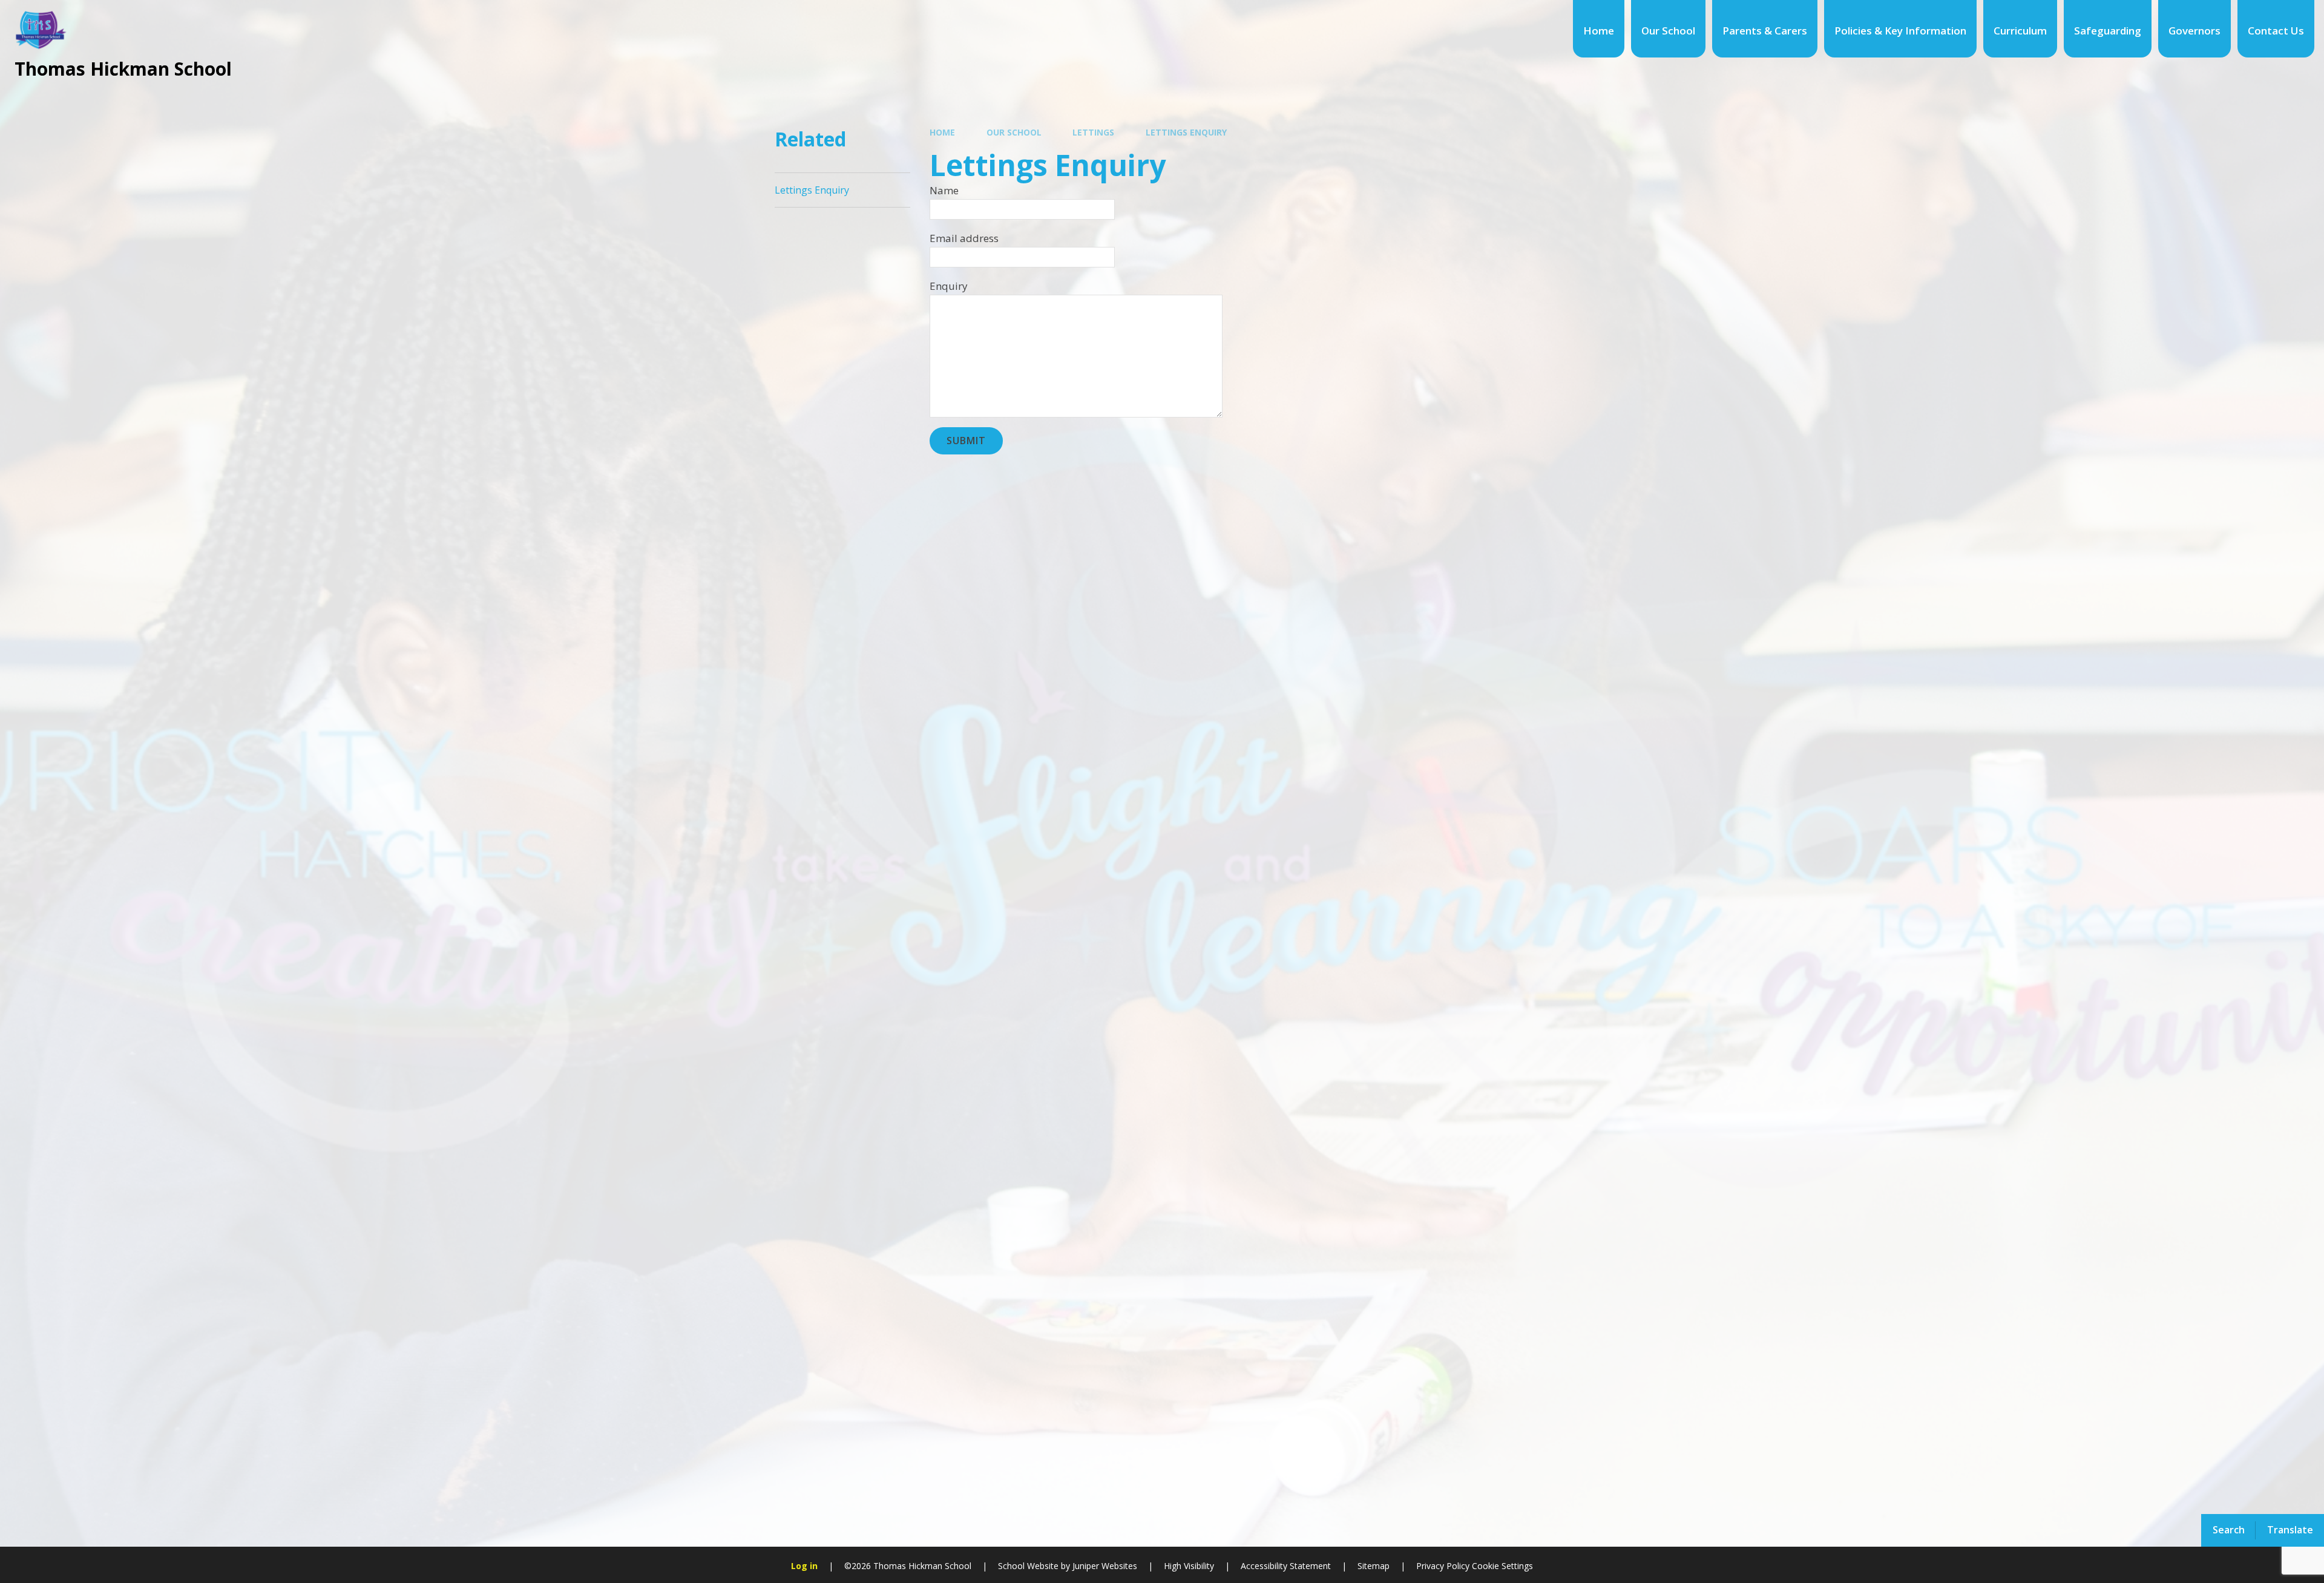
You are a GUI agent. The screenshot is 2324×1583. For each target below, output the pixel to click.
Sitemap (1374, 1566)
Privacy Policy (1443, 1566)
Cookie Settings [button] (1502, 1566)
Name (944, 190)
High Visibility (1189, 1566)
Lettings (1093, 132)
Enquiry (949, 286)
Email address (964, 238)
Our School (1014, 132)
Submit (966, 441)
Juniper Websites (1104, 1566)
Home (942, 132)
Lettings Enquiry (1186, 132)
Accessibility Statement (1286, 1566)
